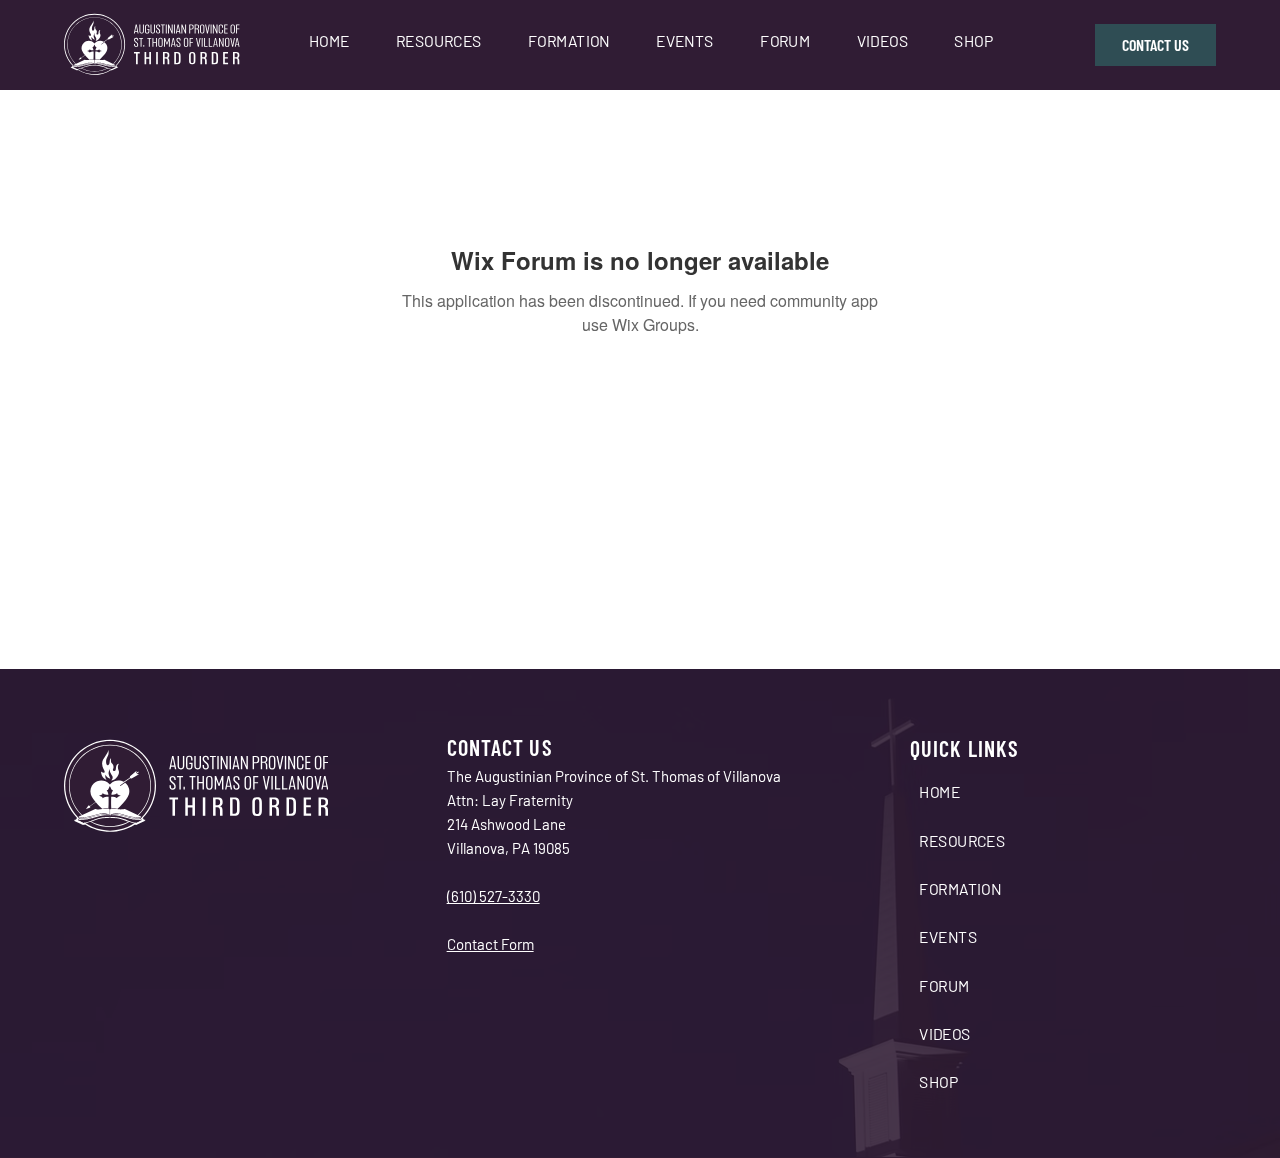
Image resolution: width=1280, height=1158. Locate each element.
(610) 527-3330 (493, 896)
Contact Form (490, 944)
